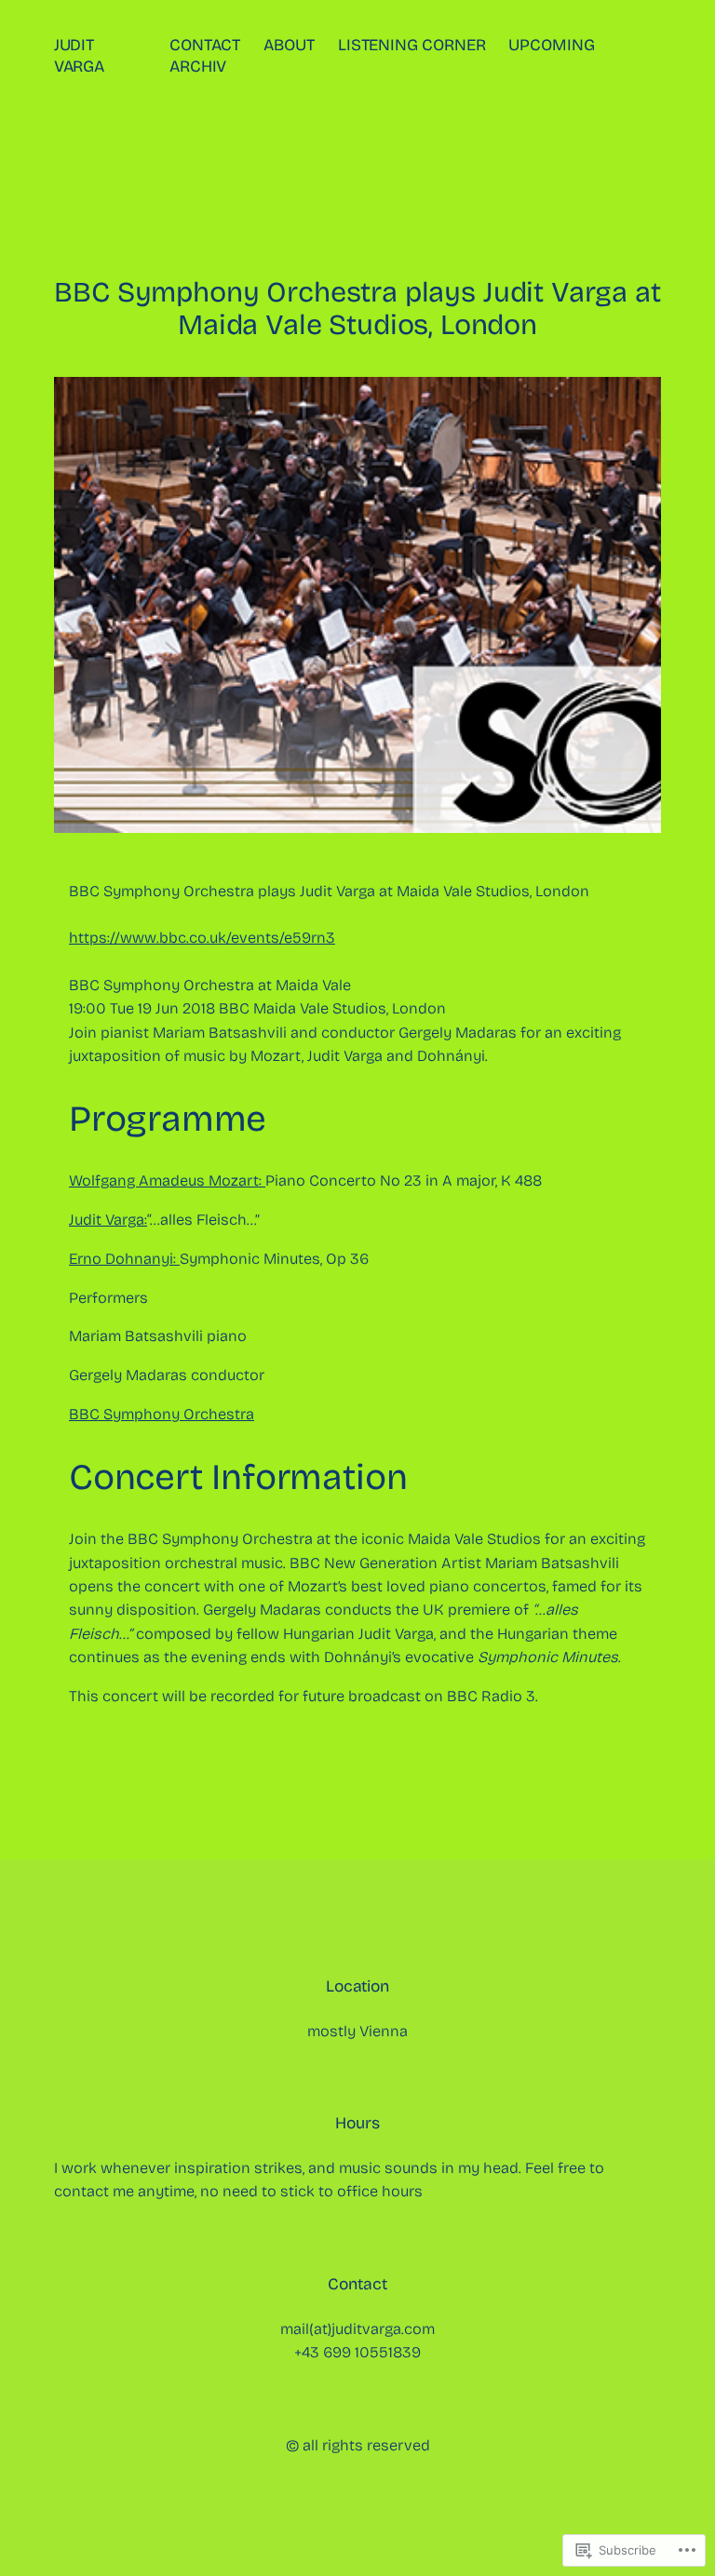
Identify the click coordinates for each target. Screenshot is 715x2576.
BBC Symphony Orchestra (162, 1414)
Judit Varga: (108, 1220)
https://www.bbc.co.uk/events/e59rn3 (202, 938)
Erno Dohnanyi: (124, 1259)
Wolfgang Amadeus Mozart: (167, 1181)
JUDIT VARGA (80, 56)
